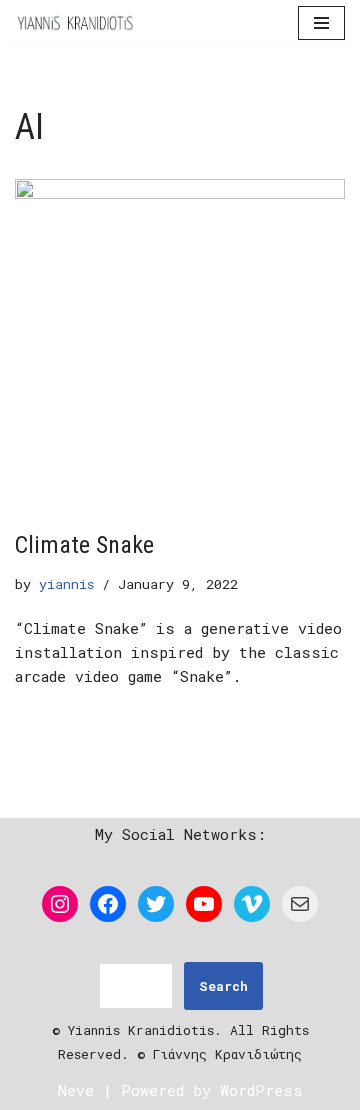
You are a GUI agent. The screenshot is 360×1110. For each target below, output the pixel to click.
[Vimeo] (252, 904)
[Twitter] (156, 904)
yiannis (66, 584)
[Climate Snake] (180, 344)
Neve (76, 1090)
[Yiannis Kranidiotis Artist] (75, 23)
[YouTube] (204, 904)
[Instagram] (60, 904)
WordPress (261, 1090)
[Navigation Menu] (321, 23)
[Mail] (300, 904)
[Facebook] (108, 904)
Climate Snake (84, 545)
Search (223, 986)
